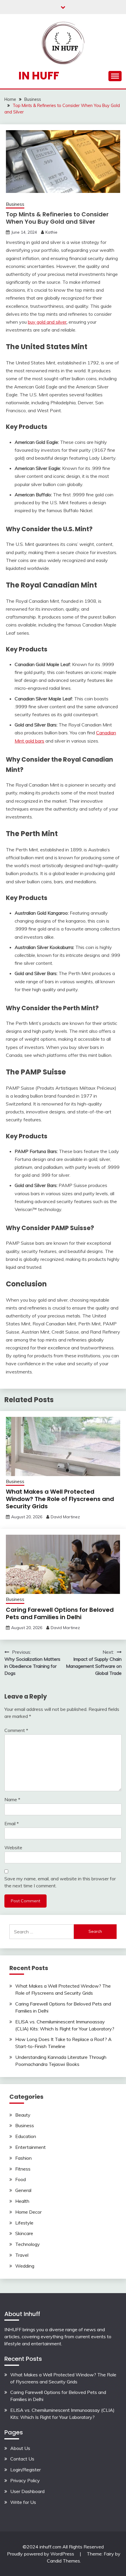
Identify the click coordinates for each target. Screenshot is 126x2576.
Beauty (23, 2115)
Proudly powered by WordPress (41, 2554)
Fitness (23, 2169)
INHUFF (13, 2329)
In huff (39, 76)
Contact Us (22, 2459)
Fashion (23, 2158)
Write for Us (23, 2502)
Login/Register (25, 2470)
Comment (16, 1730)
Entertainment (30, 2147)
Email (12, 1823)
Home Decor (28, 2212)
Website (13, 1847)
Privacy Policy (25, 2480)
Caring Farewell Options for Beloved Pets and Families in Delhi (60, 1613)
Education (26, 2136)
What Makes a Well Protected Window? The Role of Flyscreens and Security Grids (60, 1499)
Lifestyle (24, 2223)
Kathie (51, 232)
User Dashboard (27, 2491)
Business (15, 204)
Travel (22, 2255)
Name (12, 1799)
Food (21, 2179)
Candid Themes (63, 2561)
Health (22, 2201)
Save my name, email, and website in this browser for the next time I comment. (60, 1882)
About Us (20, 2448)
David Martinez (65, 1517)
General (23, 2190)
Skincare (24, 2233)
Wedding (25, 2266)
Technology (28, 2244)
